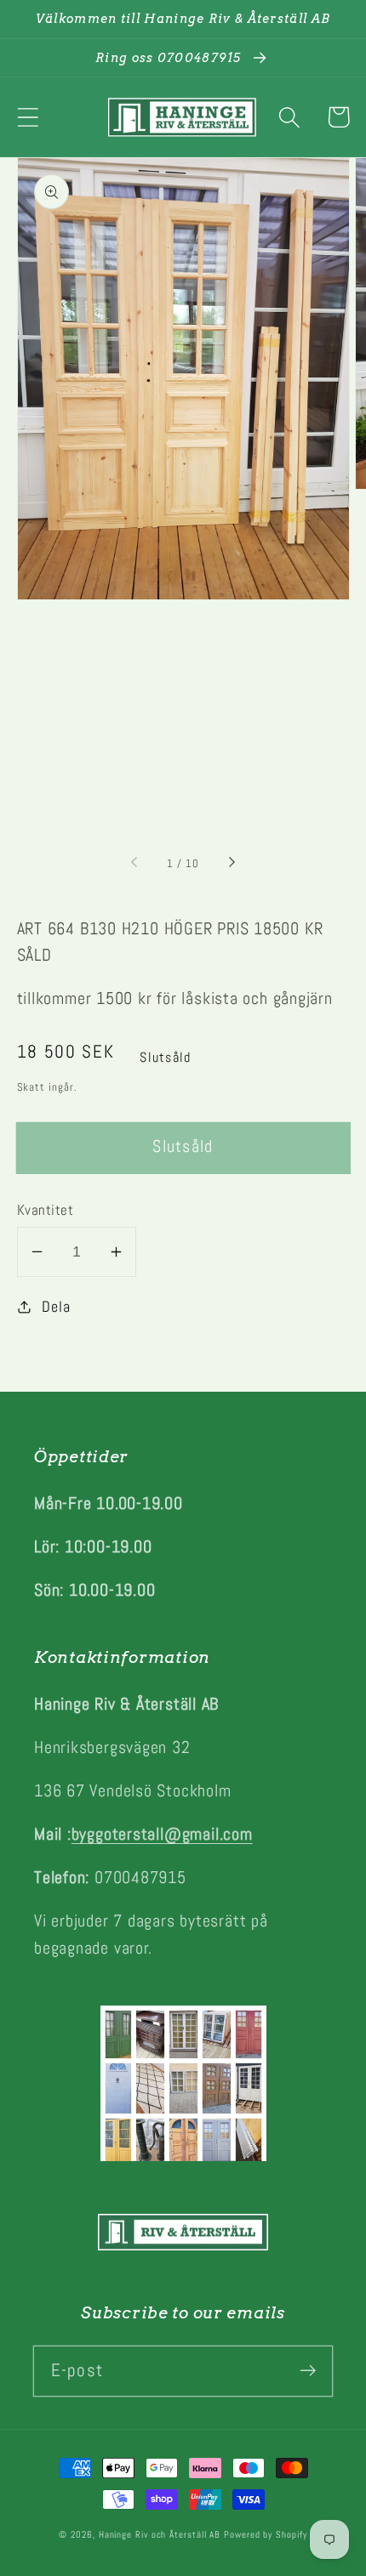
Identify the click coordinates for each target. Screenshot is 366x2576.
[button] (28, 117)
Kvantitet (46, 1210)
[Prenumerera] (308, 2371)
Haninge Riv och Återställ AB (160, 2534)
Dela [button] (56, 1306)
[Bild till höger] (231, 864)
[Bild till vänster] (135, 864)
